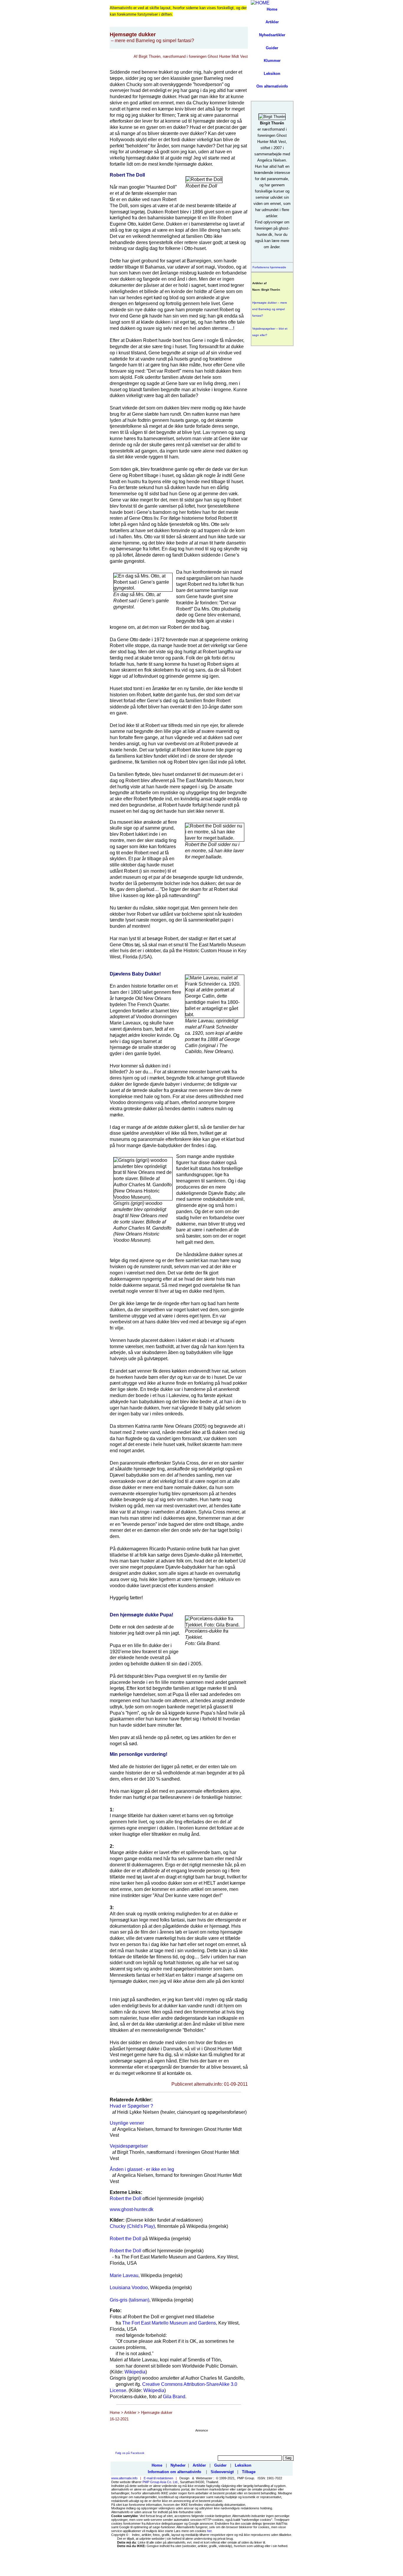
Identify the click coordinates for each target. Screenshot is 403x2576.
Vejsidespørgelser (129, 2146)
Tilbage (249, 2472)
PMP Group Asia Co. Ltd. (160, 2482)
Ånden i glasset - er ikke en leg (142, 2169)
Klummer (272, 61)
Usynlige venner (127, 2123)
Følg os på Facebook (129, 2453)
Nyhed (265, 35)
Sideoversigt (222, 2472)
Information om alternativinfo (175, 2472)
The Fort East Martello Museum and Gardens (169, 2323)
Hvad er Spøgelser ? (131, 2106)
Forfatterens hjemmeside (269, 267)
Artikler (272, 22)
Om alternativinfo (272, 86)
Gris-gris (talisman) (130, 2300)
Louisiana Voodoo (129, 2288)
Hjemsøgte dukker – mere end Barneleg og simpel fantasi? (270, 309)
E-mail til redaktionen (158, 2478)
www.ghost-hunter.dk (132, 2209)
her (209, 2531)
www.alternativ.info (124, 2478)
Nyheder (178, 2465)
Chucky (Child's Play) (132, 2226)
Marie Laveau (124, 2275)
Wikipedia (135, 2372)
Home (272, 9)
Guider (272, 48)
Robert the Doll (126, 2199)
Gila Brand (174, 2397)
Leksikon (272, 74)
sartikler (278, 35)
